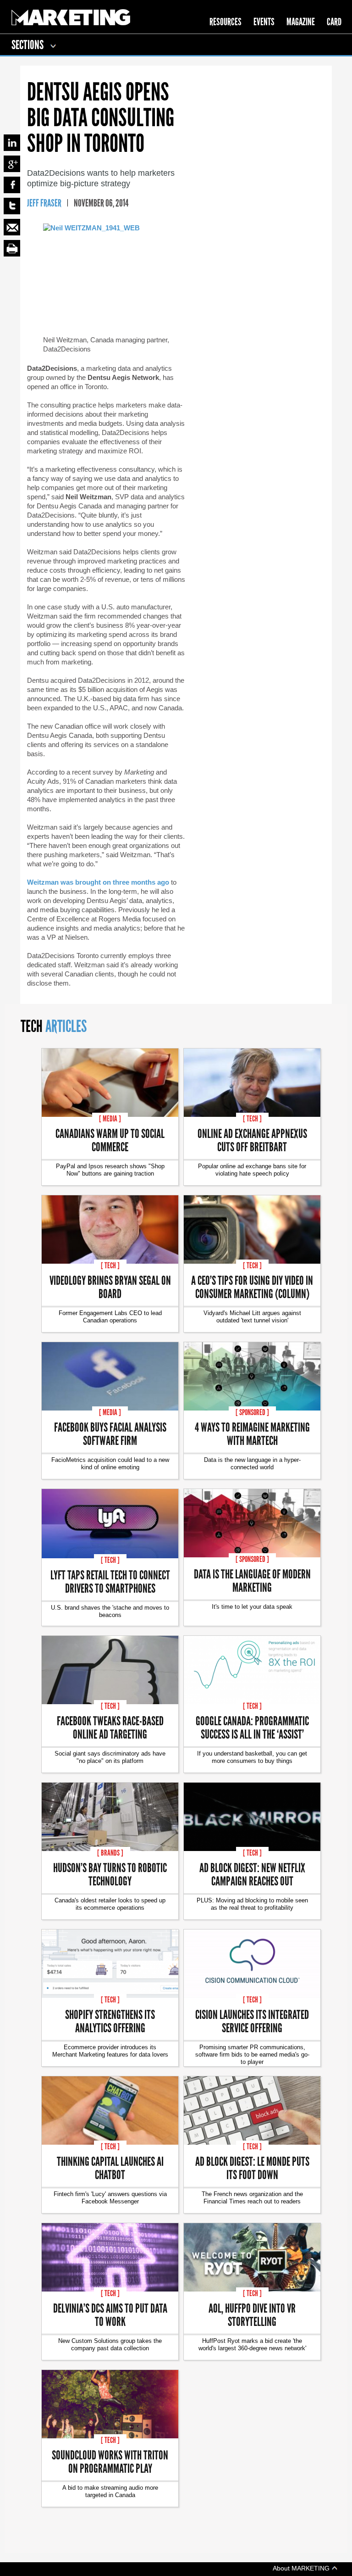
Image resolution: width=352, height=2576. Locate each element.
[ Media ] (110, 1119)
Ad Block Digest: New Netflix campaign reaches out (252, 1874)
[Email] (12, 227)
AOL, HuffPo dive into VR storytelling (252, 2314)
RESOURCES (225, 22)
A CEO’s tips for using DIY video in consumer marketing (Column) (252, 1287)
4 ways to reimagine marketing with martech (252, 1433)
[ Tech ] (252, 1119)
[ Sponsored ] (252, 1412)
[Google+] (12, 164)
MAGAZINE (301, 22)
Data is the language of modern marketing (252, 1580)
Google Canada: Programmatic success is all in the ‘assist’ (252, 1727)
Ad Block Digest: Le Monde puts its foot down (252, 2168)
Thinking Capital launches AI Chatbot (110, 2168)
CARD (334, 22)
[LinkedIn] (12, 143)
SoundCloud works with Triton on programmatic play (110, 2461)
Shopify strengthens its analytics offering (110, 2021)
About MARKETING (302, 2568)
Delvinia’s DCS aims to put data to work (110, 2314)
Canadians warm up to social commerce (110, 1140)
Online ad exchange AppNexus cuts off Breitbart (252, 1140)
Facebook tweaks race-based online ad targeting (110, 1727)
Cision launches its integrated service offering (252, 2021)
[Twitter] (12, 206)
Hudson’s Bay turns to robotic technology (110, 1874)
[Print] (12, 248)
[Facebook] (12, 185)
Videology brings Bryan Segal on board (110, 1287)
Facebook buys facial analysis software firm (110, 1433)
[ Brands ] (110, 1853)
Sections (28, 45)
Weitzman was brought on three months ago (98, 882)
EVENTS (264, 22)
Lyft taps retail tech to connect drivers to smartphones (110, 1581)
